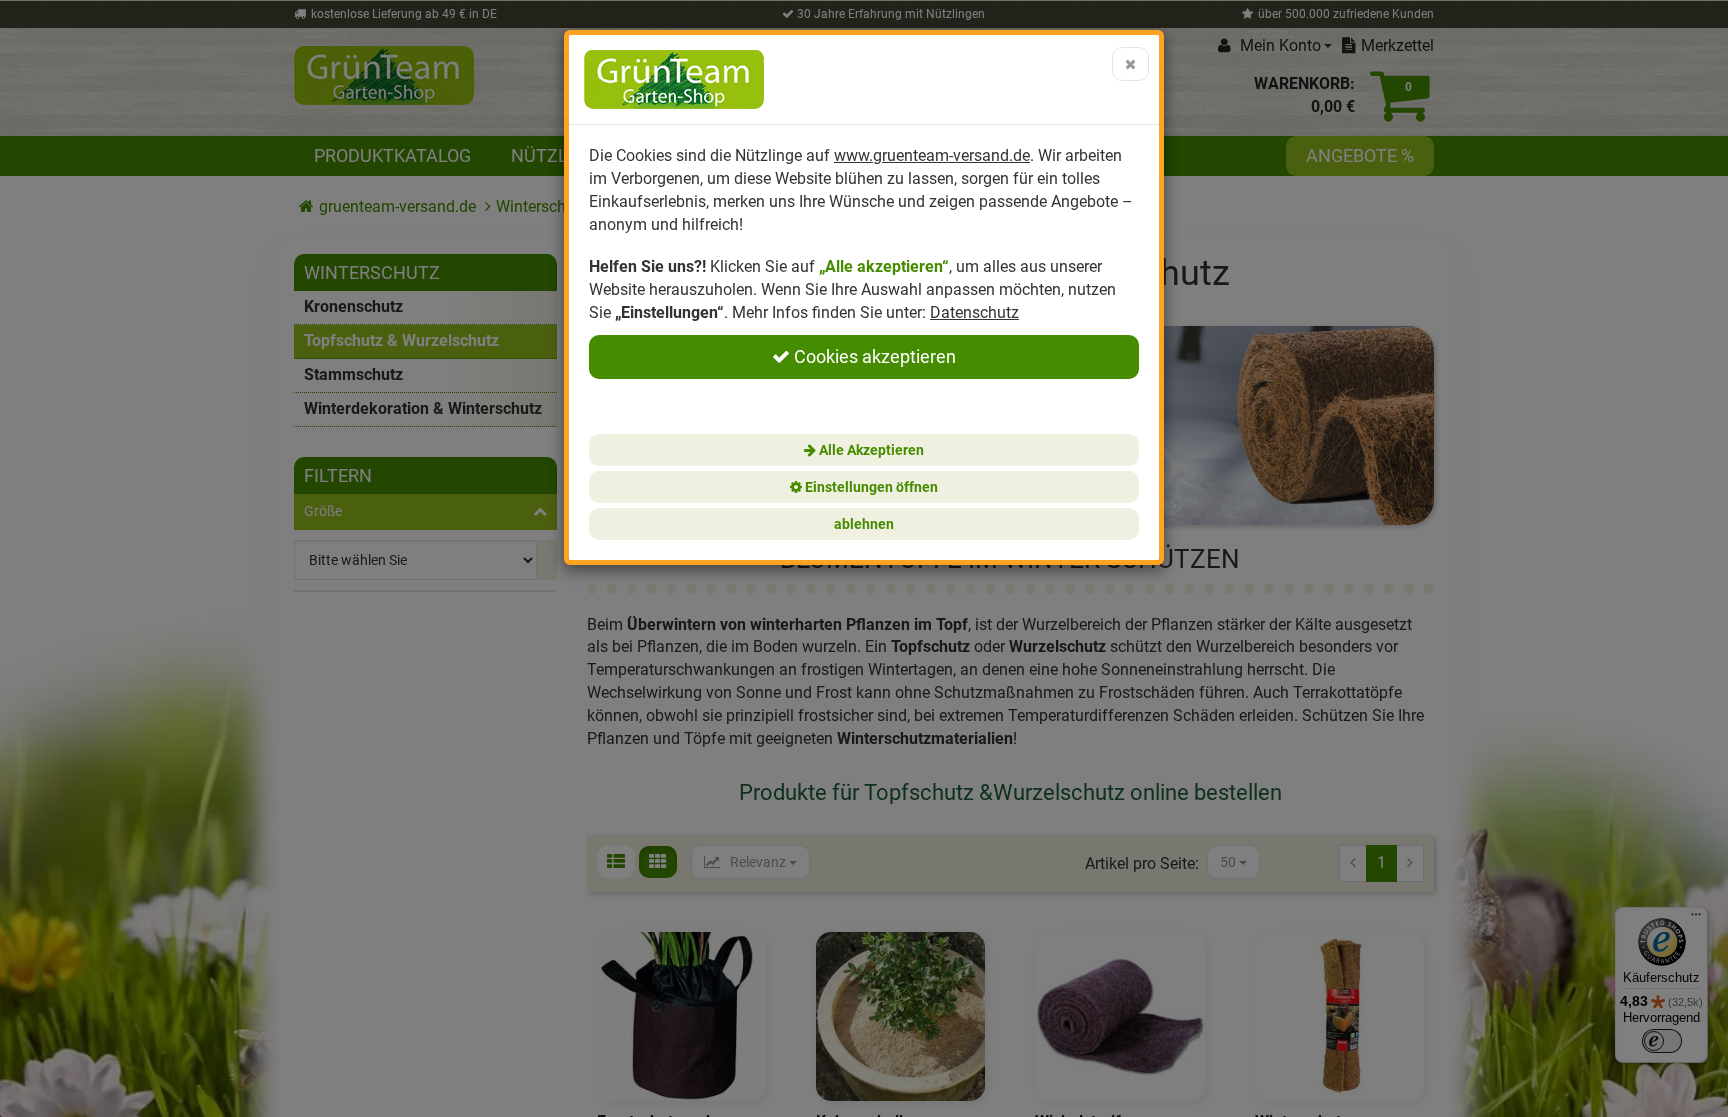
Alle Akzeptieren (870, 450)
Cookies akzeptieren (873, 356)
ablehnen (864, 524)
